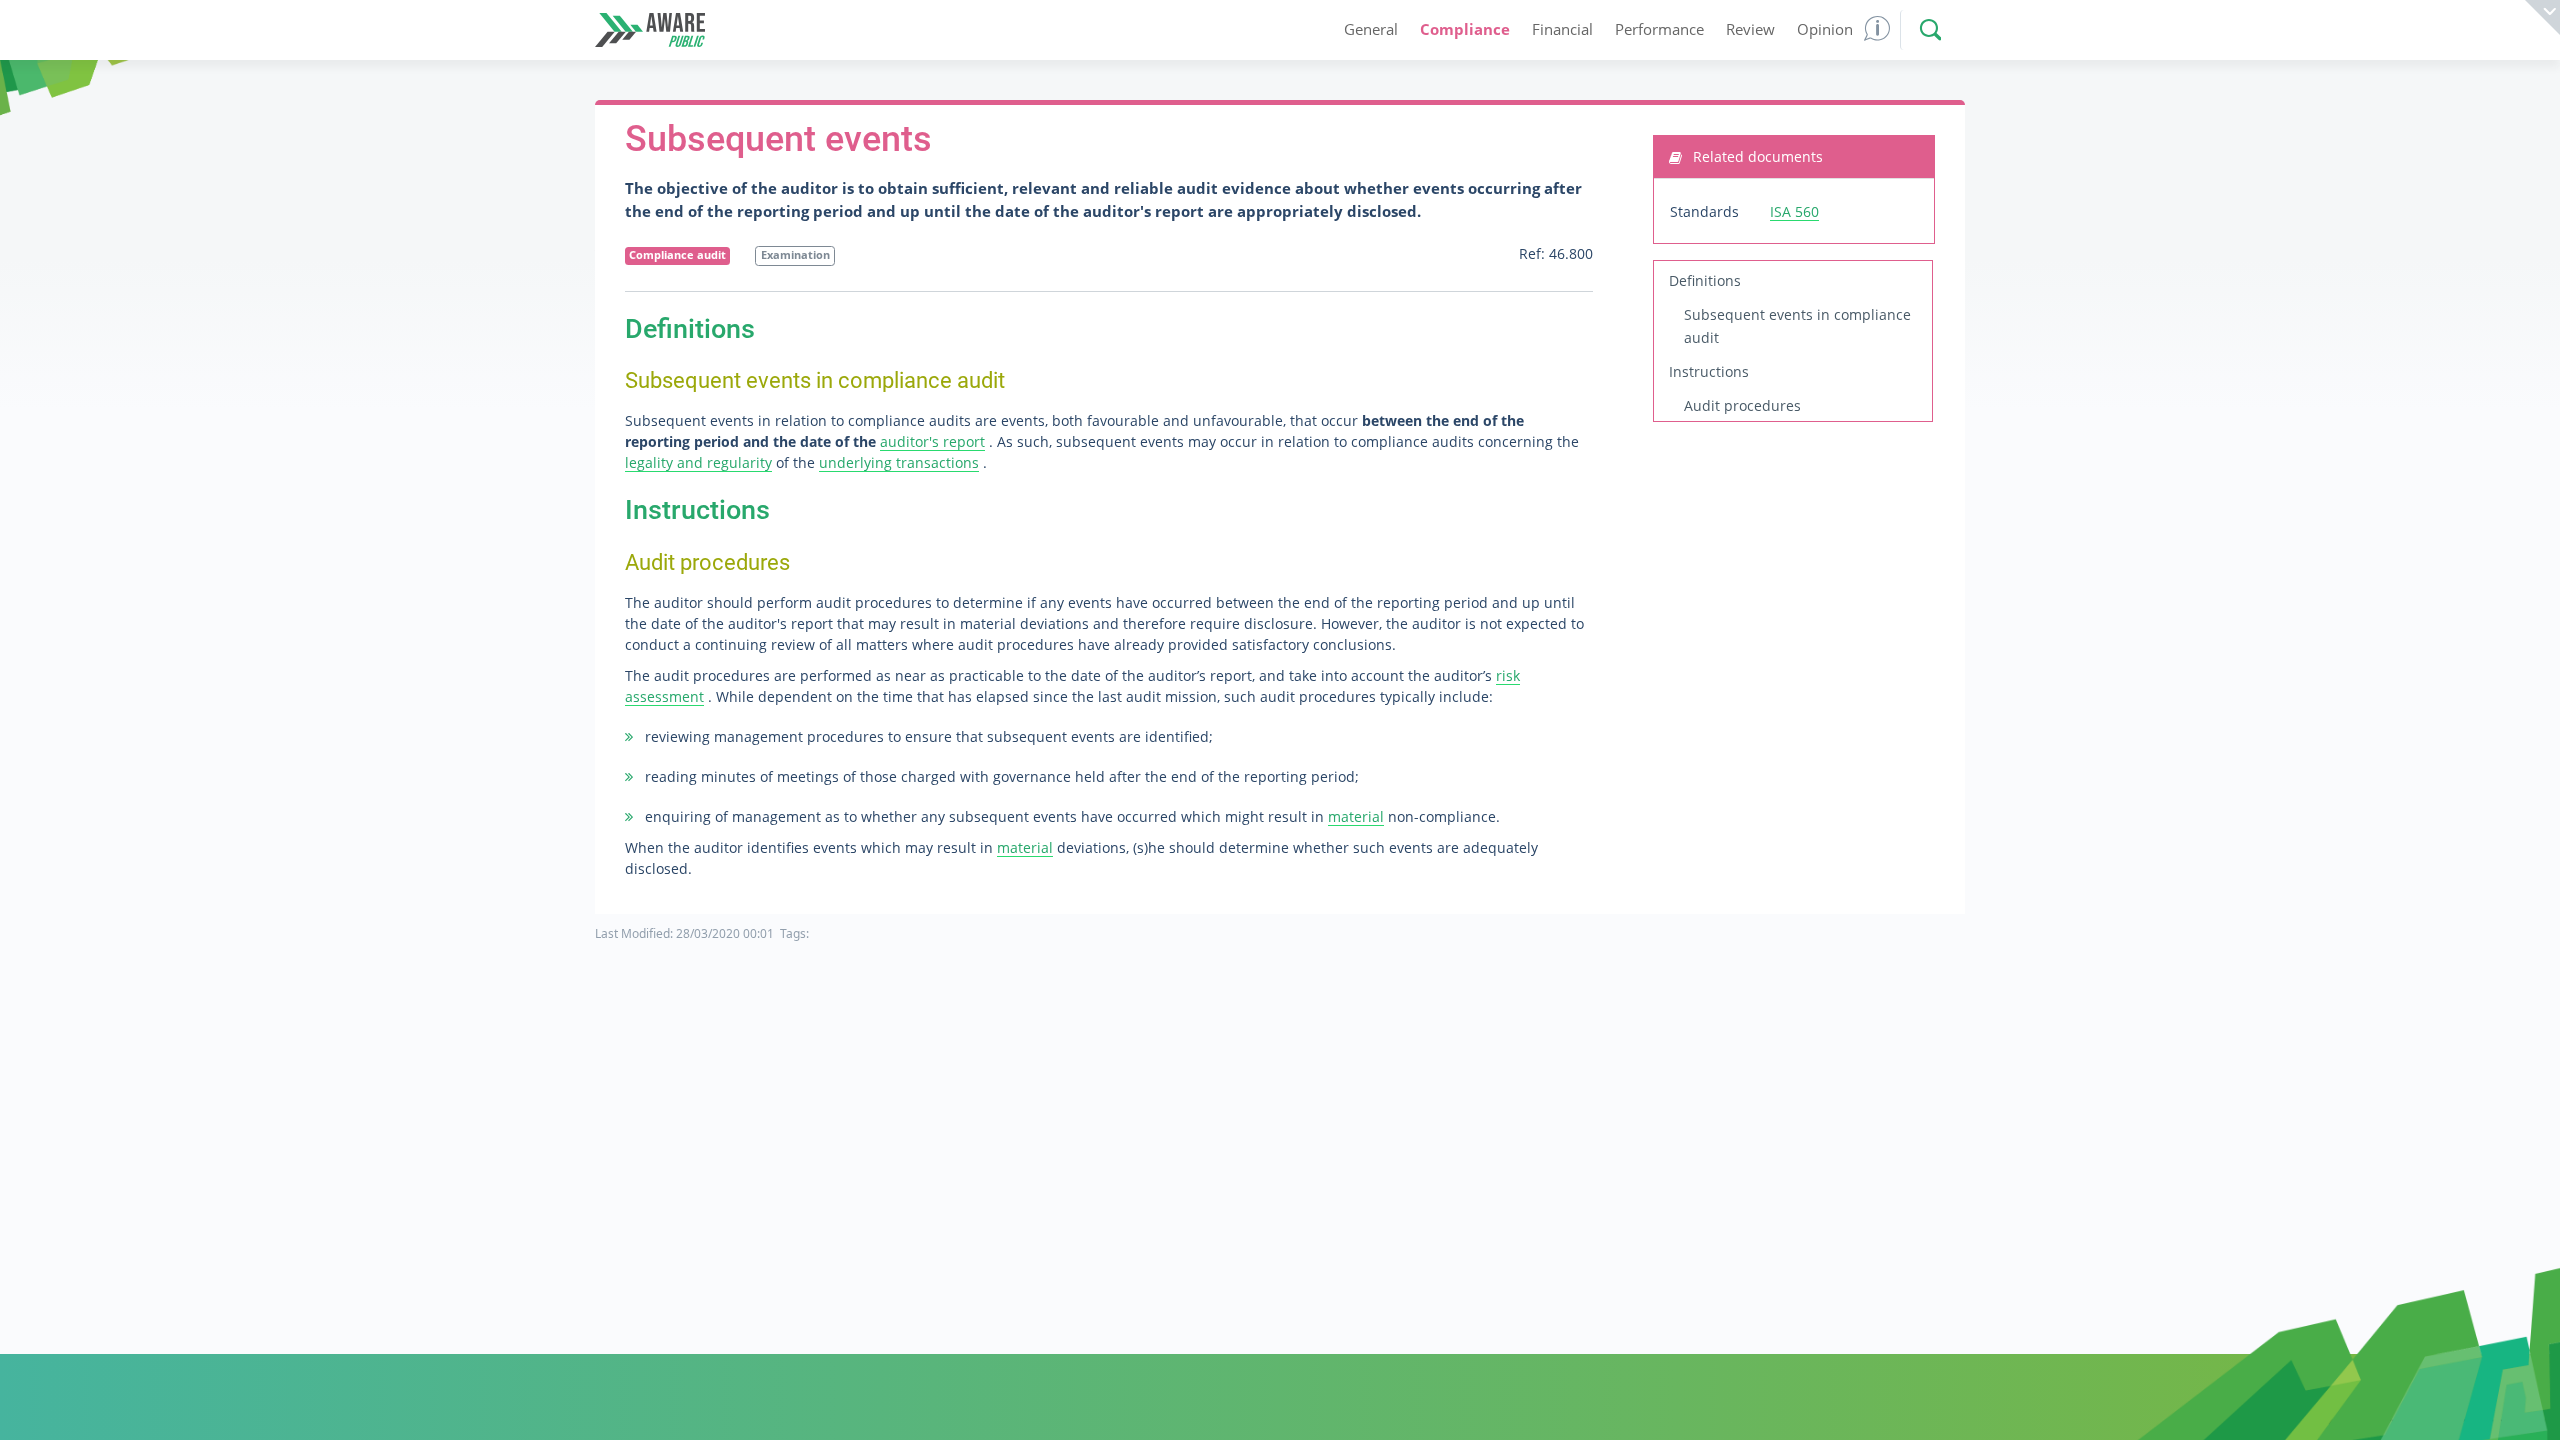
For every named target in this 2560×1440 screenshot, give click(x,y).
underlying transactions (899, 462)
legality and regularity (698, 462)
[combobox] (1926, 30)
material (1356, 816)
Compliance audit (677, 255)
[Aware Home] (650, 30)
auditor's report (932, 441)
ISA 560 (1794, 211)
